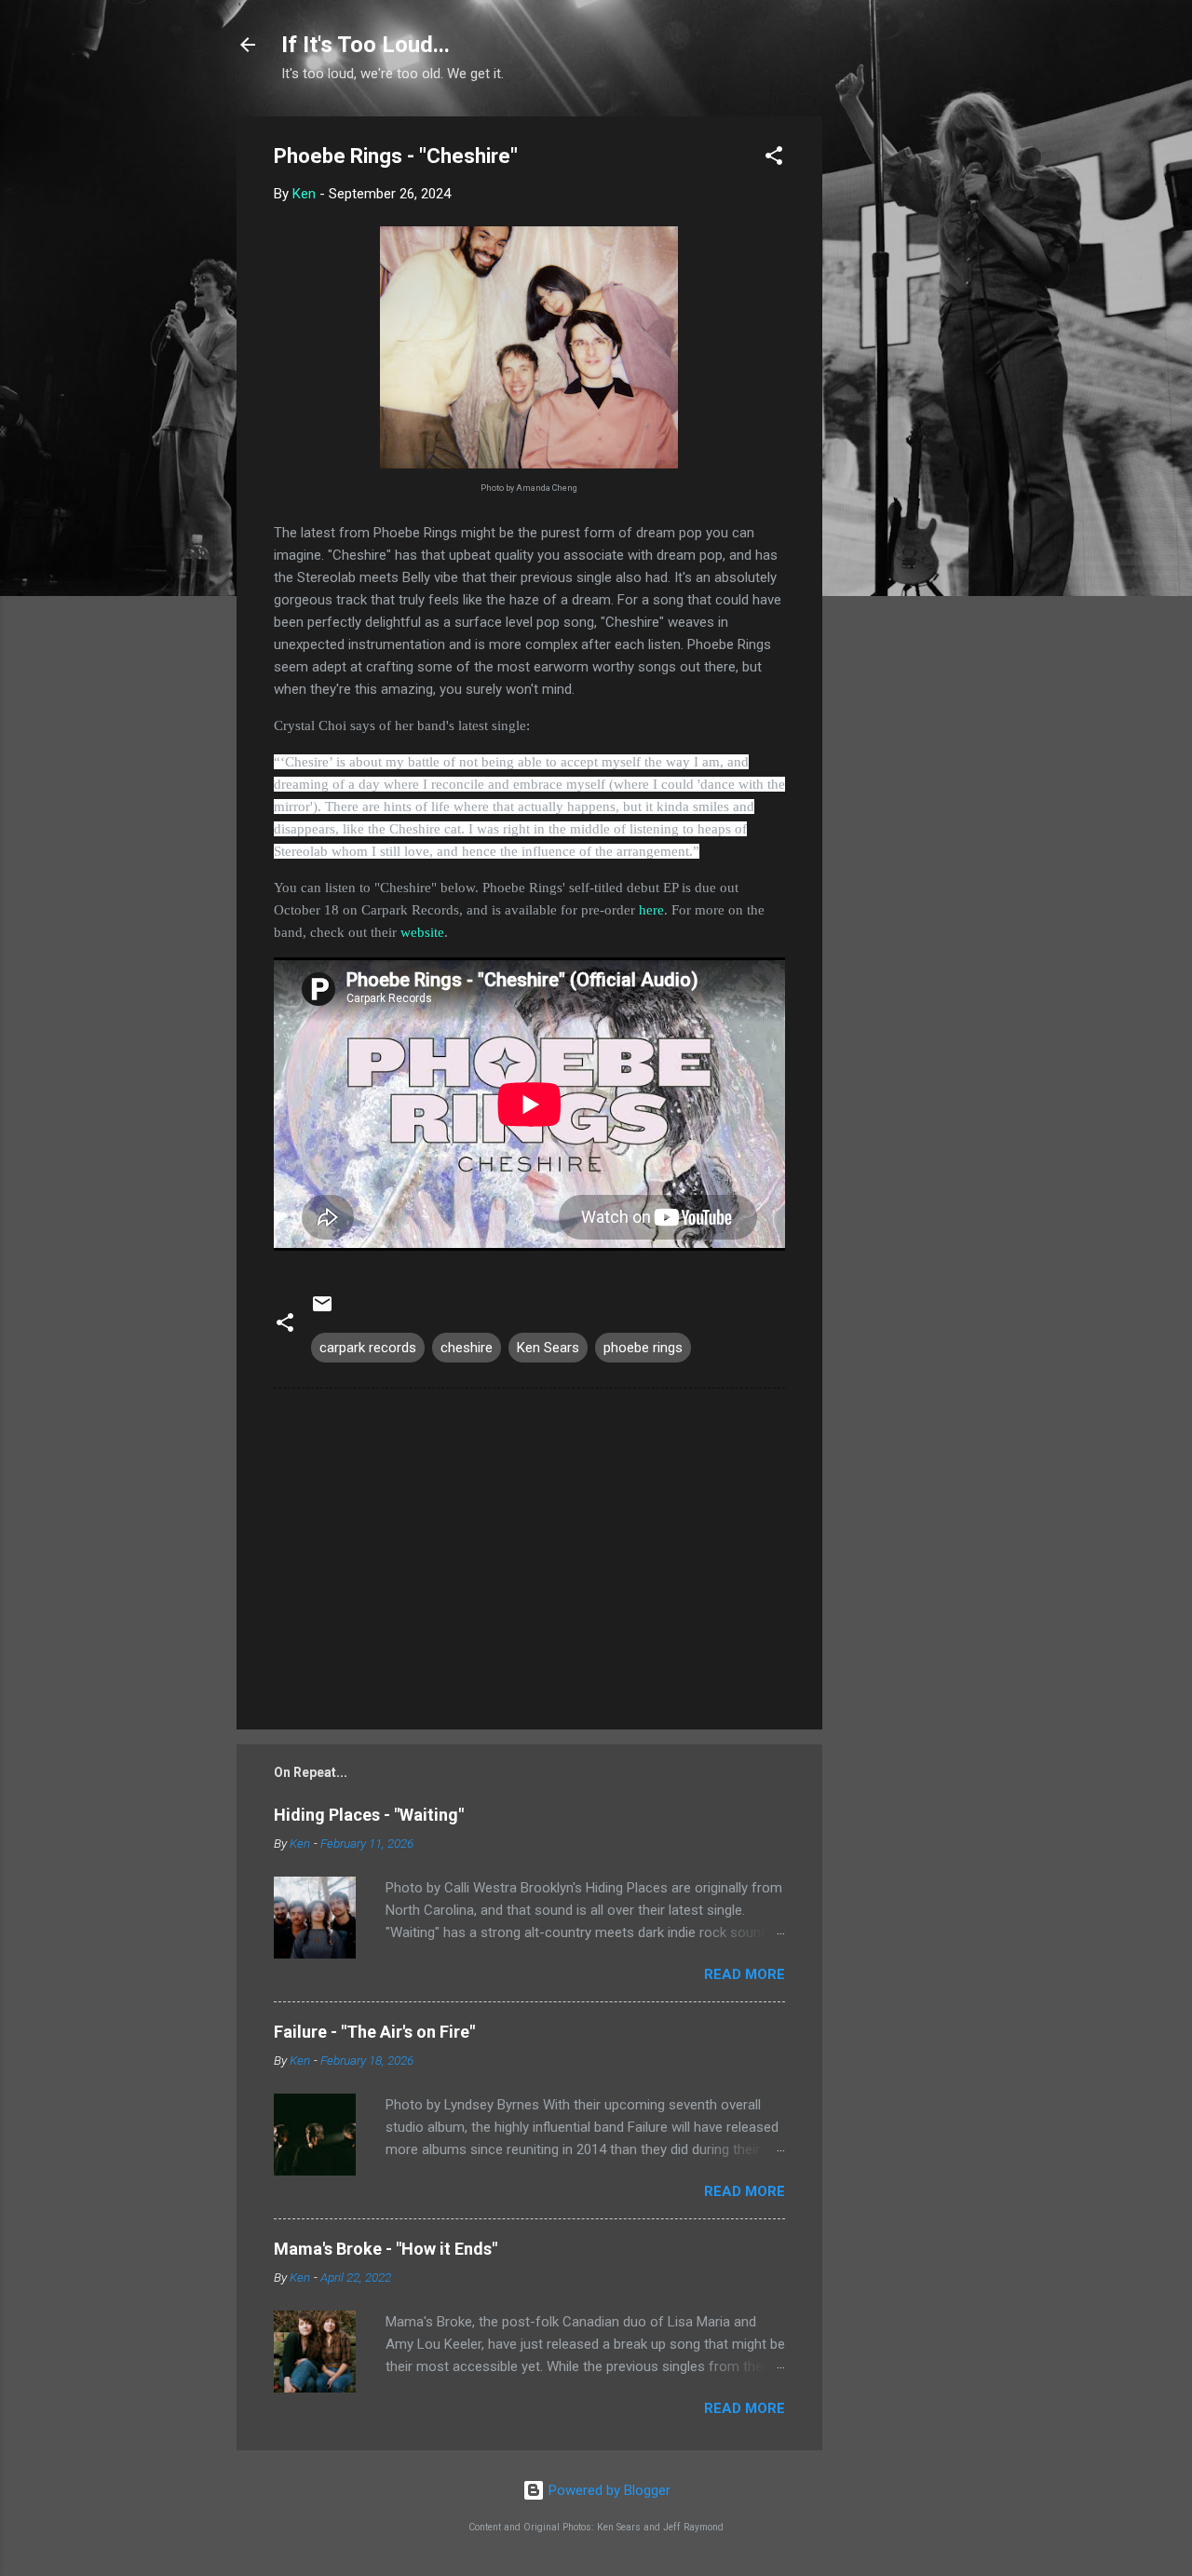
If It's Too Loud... (366, 45)
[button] (774, 159)
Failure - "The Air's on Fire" (374, 2032)
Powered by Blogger (608, 2490)
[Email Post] (322, 1310)
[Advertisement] (897, 396)
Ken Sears (548, 1348)
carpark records (368, 1348)
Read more (745, 1974)
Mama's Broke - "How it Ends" (386, 2249)
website (422, 932)
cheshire (467, 1348)
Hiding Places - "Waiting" (369, 1815)
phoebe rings (643, 1348)
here (651, 910)
